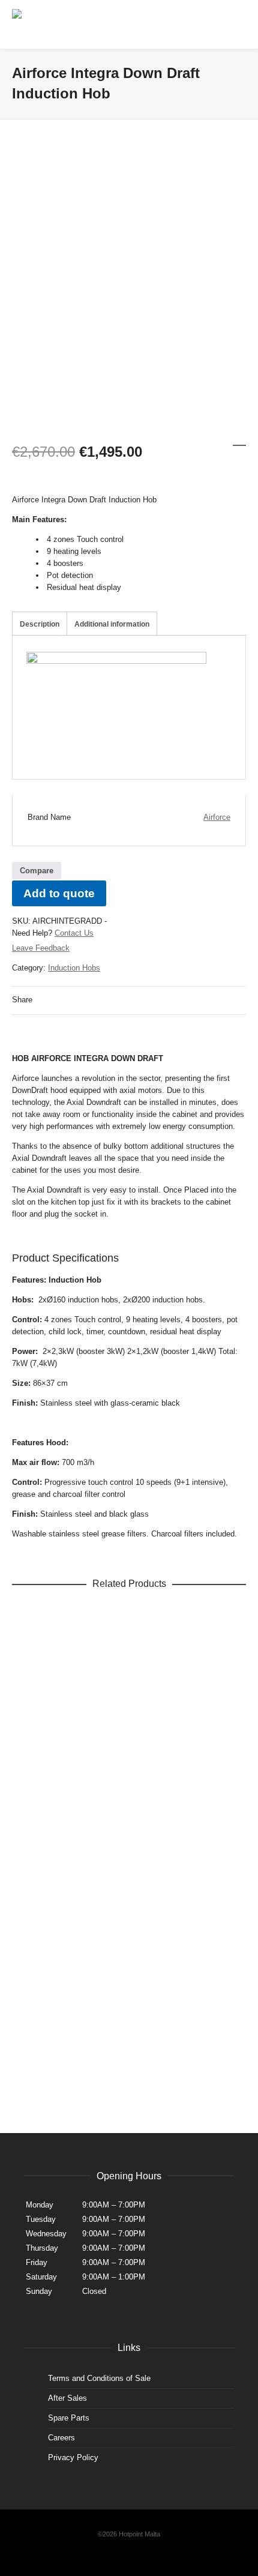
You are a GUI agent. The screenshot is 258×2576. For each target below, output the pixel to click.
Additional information (112, 624)
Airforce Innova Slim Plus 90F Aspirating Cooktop (129, 1845)
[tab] (40, 624)
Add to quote (59, 893)
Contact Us (74, 933)
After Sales (67, 2398)
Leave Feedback (41, 948)
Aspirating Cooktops (100, 1858)
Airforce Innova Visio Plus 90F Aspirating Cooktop (129, 2039)
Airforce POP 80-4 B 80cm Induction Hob (129, 1942)
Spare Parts (69, 2418)
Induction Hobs (74, 968)
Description (40, 624)
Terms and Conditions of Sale (99, 2378)
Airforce (217, 817)
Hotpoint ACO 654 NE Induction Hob (129, 1747)
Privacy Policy (73, 2457)
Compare (37, 871)
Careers (61, 2438)
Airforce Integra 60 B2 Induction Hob (129, 1650)
